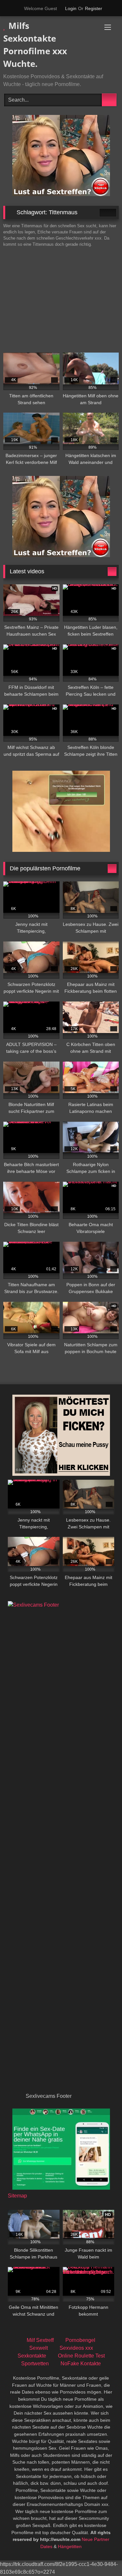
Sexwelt (39, 2348)
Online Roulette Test (81, 2356)
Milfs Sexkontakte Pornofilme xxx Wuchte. (35, 45)
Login (71, 8)
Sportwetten (35, 2364)
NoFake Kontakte (81, 2364)
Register (94, 8)
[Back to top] (102, 2557)
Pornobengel (80, 2340)
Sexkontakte (32, 2356)
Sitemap (17, 2196)
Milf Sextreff (40, 2340)
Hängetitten (70, 2546)
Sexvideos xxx (76, 2348)
